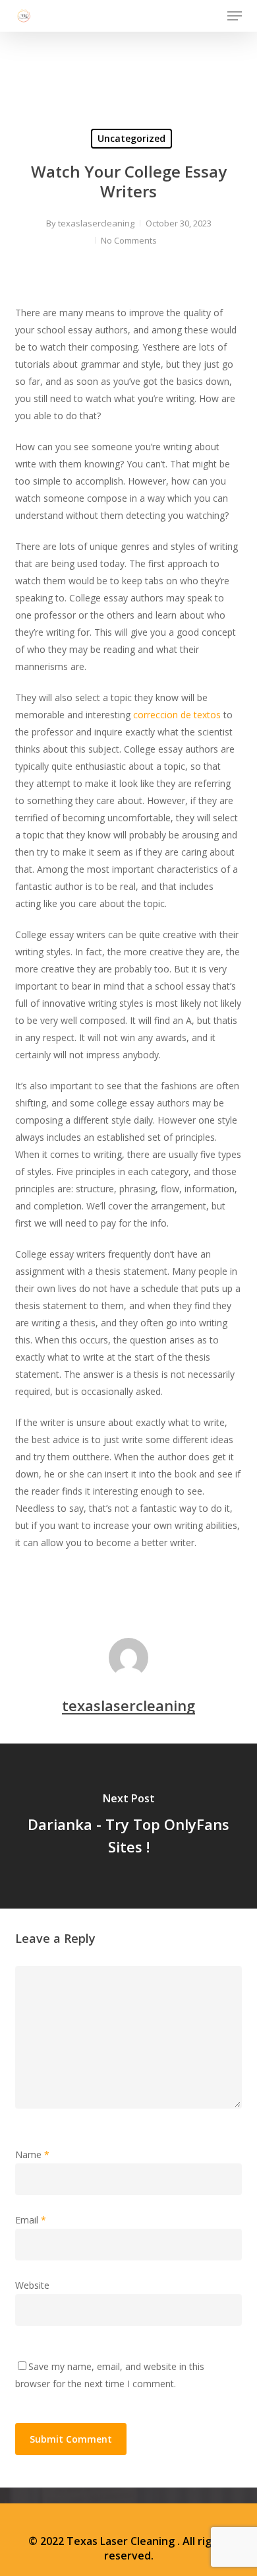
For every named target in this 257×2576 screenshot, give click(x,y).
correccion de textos (177, 715)
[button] (235, 16)
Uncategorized (131, 138)
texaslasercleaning (96, 223)
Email (31, 2220)
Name (32, 2154)
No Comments (129, 240)
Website (32, 2285)
